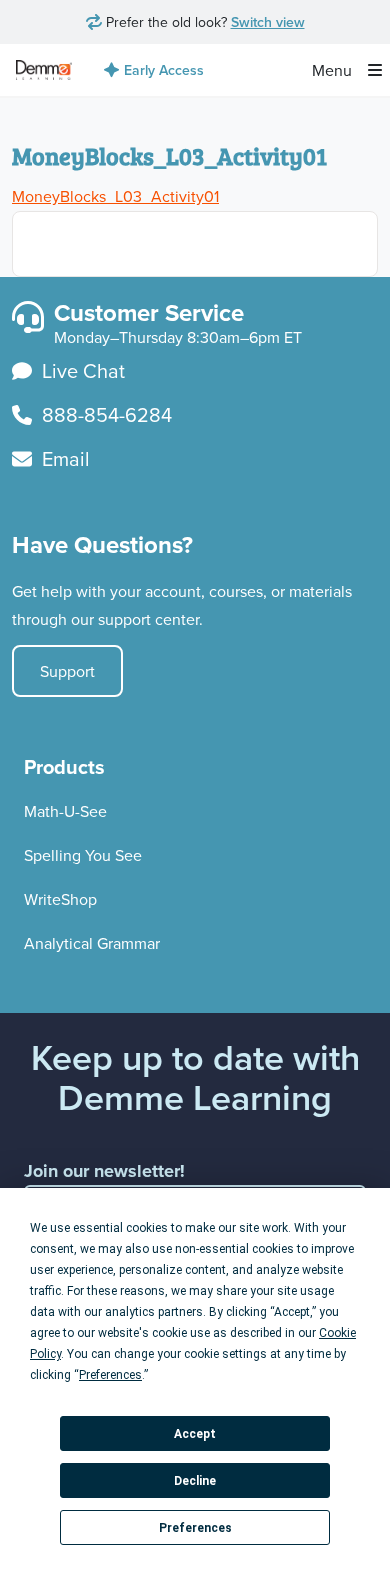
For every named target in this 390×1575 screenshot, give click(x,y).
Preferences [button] (110, 1375)
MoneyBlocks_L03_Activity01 (115, 196)
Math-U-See (65, 811)
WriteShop (60, 899)
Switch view (268, 22)
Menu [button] (334, 70)
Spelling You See (83, 855)
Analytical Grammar (92, 943)
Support (67, 671)
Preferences (195, 1528)
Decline (195, 1481)
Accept (195, 1434)
